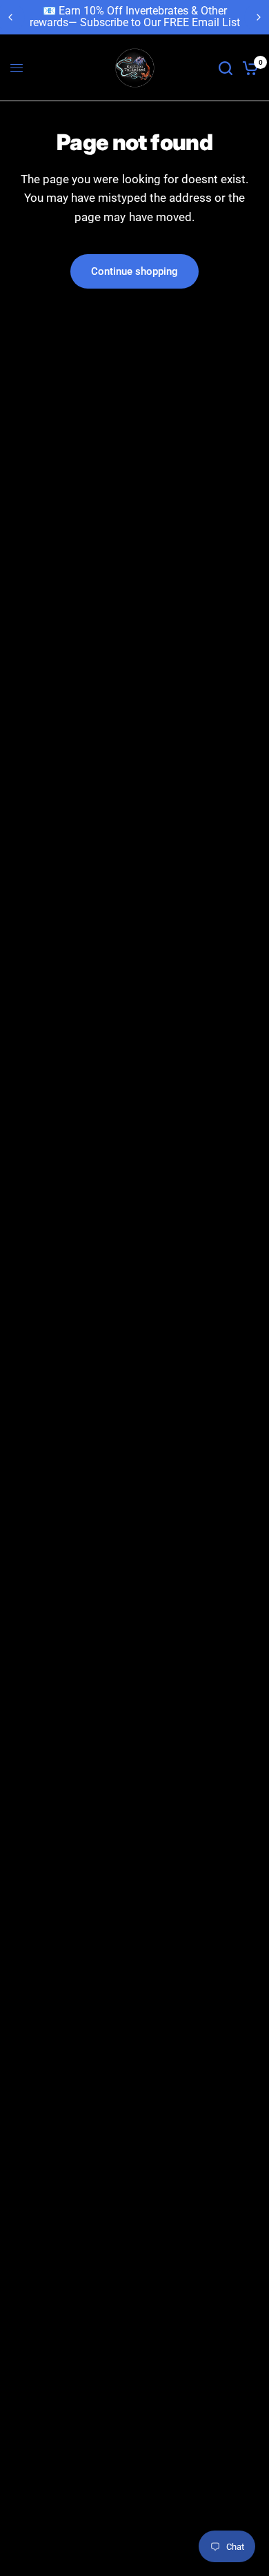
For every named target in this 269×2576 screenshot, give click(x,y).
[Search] (226, 68)
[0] (248, 68)
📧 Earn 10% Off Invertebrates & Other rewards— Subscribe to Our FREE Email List (135, 17)
